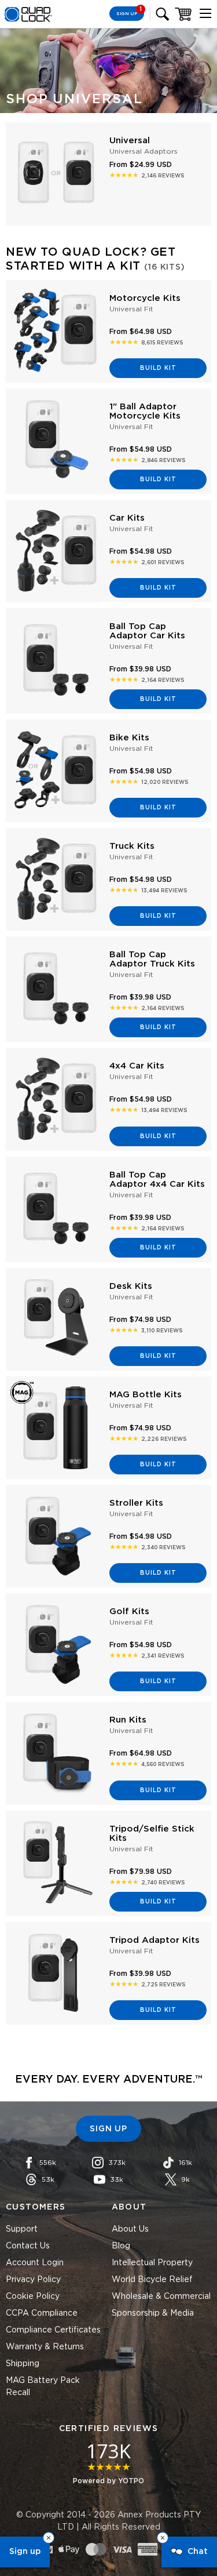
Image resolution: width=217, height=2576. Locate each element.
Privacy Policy (33, 2280)
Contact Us (28, 2246)
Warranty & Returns (45, 2347)
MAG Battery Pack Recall (43, 2387)
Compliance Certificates (53, 2330)
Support (22, 2229)
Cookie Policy (33, 2297)
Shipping (23, 2364)
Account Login (35, 2263)
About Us (130, 2229)
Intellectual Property (152, 2263)
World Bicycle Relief (152, 2280)
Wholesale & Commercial (161, 2297)
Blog (121, 2246)
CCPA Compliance (42, 2313)
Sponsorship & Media (153, 2313)
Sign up (25, 2552)
